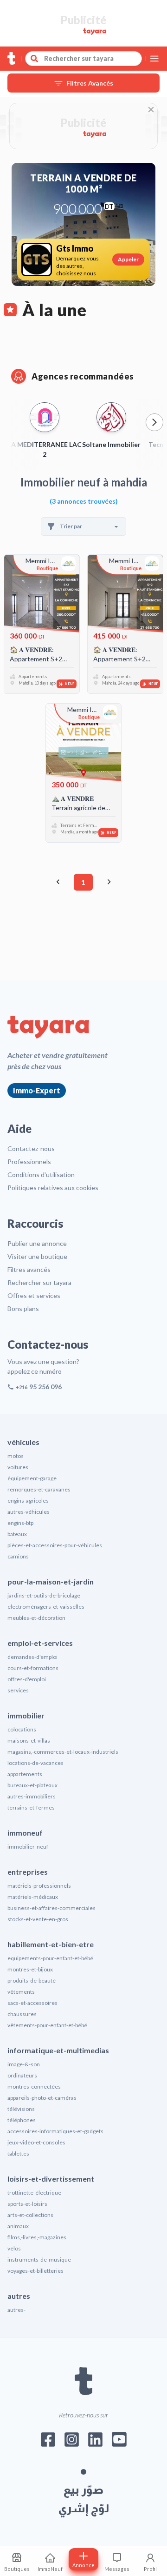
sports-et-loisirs (27, 2204)
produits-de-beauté (32, 1980)
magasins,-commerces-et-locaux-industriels (63, 1752)
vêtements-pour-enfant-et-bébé (47, 2025)
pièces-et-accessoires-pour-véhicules (55, 1545)
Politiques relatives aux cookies (53, 1188)
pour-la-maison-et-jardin (51, 1581)
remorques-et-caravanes (39, 1489)
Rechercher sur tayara (39, 1282)
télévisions (21, 2109)
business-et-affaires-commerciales (51, 1908)
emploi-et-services (40, 1643)
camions (18, 1556)
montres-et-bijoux (30, 1969)
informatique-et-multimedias (58, 2050)
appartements (25, 1774)
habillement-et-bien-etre (51, 1944)
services (18, 1690)
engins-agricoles (28, 1501)
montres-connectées (34, 2087)
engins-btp (20, 1523)
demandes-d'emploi (32, 1657)
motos (16, 1456)
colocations (22, 1729)
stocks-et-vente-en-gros (38, 1919)
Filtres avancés (29, 1269)
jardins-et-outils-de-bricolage (44, 1595)
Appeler (128, 259)
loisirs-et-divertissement (51, 2179)
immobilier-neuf (28, 1847)
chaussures (22, 2014)
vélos (14, 2248)
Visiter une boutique (37, 1256)
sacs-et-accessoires (32, 2003)
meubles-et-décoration (36, 1618)
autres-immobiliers (32, 1796)
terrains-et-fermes (31, 1807)
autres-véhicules (29, 1512)
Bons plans (23, 1308)
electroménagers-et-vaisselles (46, 1607)
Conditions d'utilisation (41, 1175)
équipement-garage (32, 1478)
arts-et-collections (30, 2215)
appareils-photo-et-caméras (42, 2098)
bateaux (17, 1534)
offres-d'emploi (27, 1679)
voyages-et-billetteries (35, 2271)
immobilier (26, 1715)
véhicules (23, 1442)
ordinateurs (22, 2075)
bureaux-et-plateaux (32, 1785)
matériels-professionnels (39, 1886)
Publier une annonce (37, 1243)
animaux (18, 2226)
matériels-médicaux (33, 1897)
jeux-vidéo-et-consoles (36, 2142)
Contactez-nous (31, 1148)
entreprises (28, 1872)
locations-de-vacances (35, 1763)
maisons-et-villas (29, 1741)
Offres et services (34, 1295)
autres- (16, 2310)
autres (19, 2296)
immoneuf (25, 1833)
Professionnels (29, 1162)
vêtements (21, 1992)
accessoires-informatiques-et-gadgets (55, 2131)
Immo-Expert (37, 1090)
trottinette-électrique (34, 2193)
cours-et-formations (33, 1668)
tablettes (18, 2153)
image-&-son (24, 2064)
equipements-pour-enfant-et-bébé (50, 1958)
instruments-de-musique (39, 2260)
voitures (18, 1467)
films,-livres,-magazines (37, 2237)
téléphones (22, 2120)
